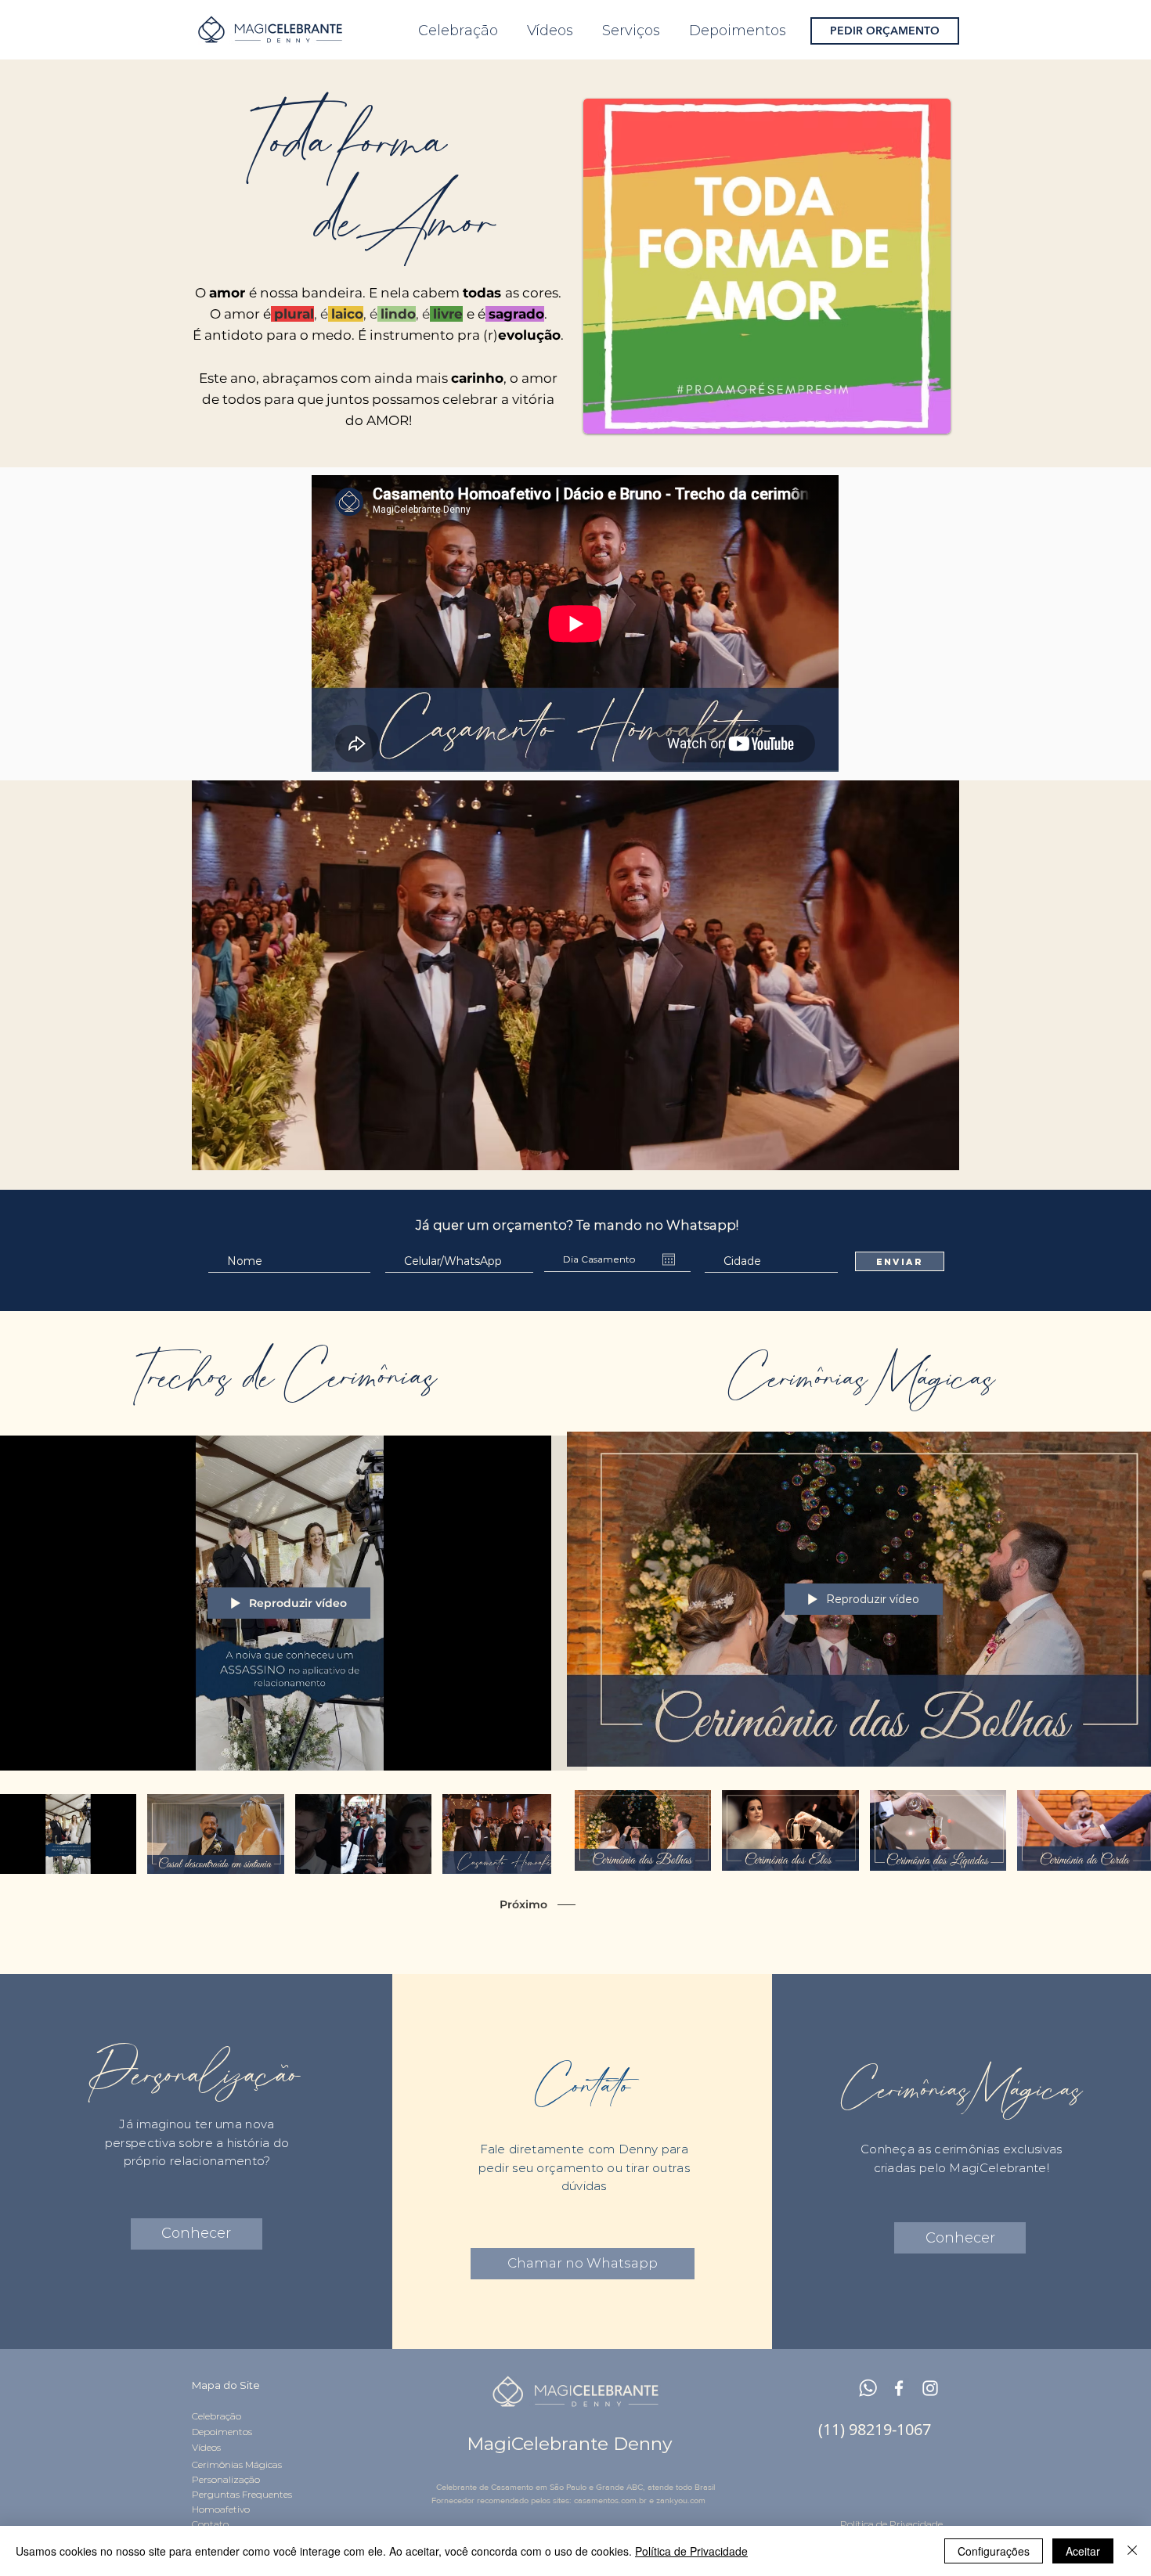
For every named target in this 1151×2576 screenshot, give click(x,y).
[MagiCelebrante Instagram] (930, 2388)
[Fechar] (1132, 2551)
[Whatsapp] (868, 2388)
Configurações (994, 2551)
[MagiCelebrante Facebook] (899, 2388)
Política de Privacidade (691, 2551)
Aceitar (1083, 2551)
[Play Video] (68, 1834)
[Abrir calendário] (669, 1259)
